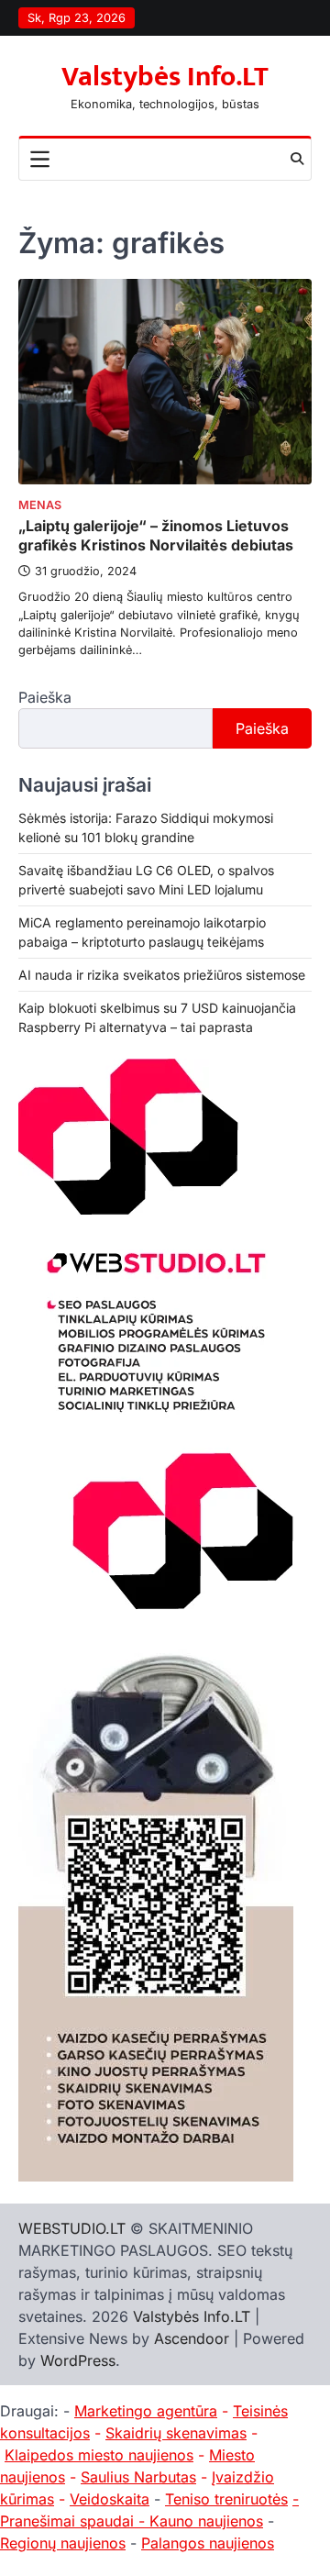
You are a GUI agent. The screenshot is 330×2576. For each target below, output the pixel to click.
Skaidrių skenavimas (176, 2433)
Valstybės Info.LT (165, 77)
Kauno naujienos (206, 2521)
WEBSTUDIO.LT (72, 2228)
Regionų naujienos (63, 2543)
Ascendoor (192, 2338)
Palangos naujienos (208, 2543)
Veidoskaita (110, 2499)
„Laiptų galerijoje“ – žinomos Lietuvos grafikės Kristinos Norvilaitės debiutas (156, 535)
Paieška (45, 697)
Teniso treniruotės (226, 2499)
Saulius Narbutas (138, 2477)
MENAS (40, 505)
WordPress (78, 2360)
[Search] (297, 159)
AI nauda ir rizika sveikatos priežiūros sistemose (162, 975)
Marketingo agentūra (146, 2411)
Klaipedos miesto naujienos (99, 2455)
